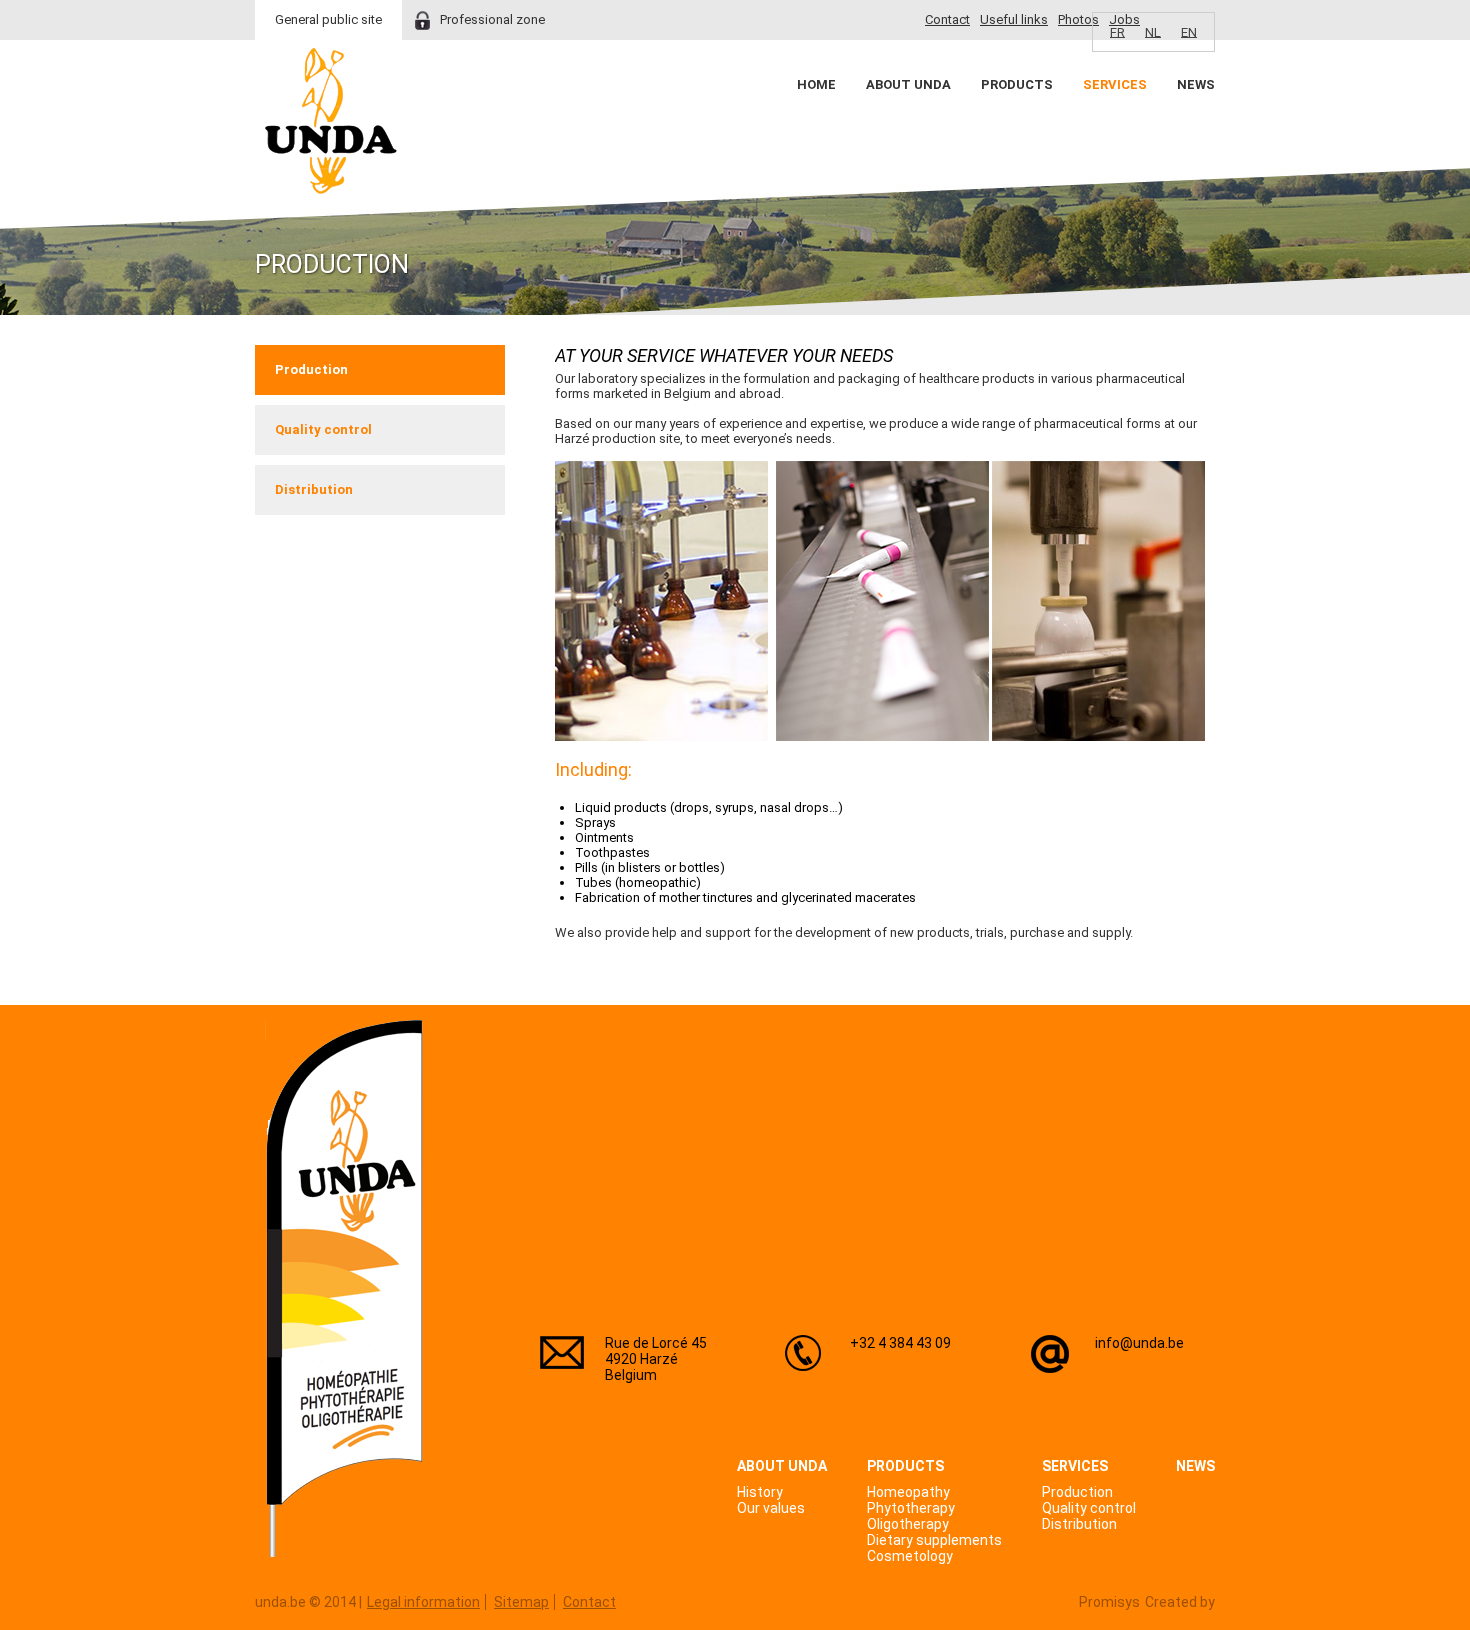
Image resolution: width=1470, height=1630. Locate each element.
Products (1017, 84)
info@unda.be (1139, 1343)
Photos (1078, 19)
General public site (328, 19)
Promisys (1109, 1602)
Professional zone (492, 19)
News (1196, 84)
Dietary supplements (934, 1540)
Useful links (1014, 19)
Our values (771, 1508)
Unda (331, 121)
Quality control (323, 429)
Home (816, 84)
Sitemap (521, 1602)
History (760, 1492)
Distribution (314, 489)
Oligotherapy (908, 1524)
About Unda (908, 84)
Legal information (423, 1602)
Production (311, 369)
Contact (947, 19)
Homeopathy (908, 1492)
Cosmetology (910, 1556)
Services (1115, 84)
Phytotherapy (911, 1508)
